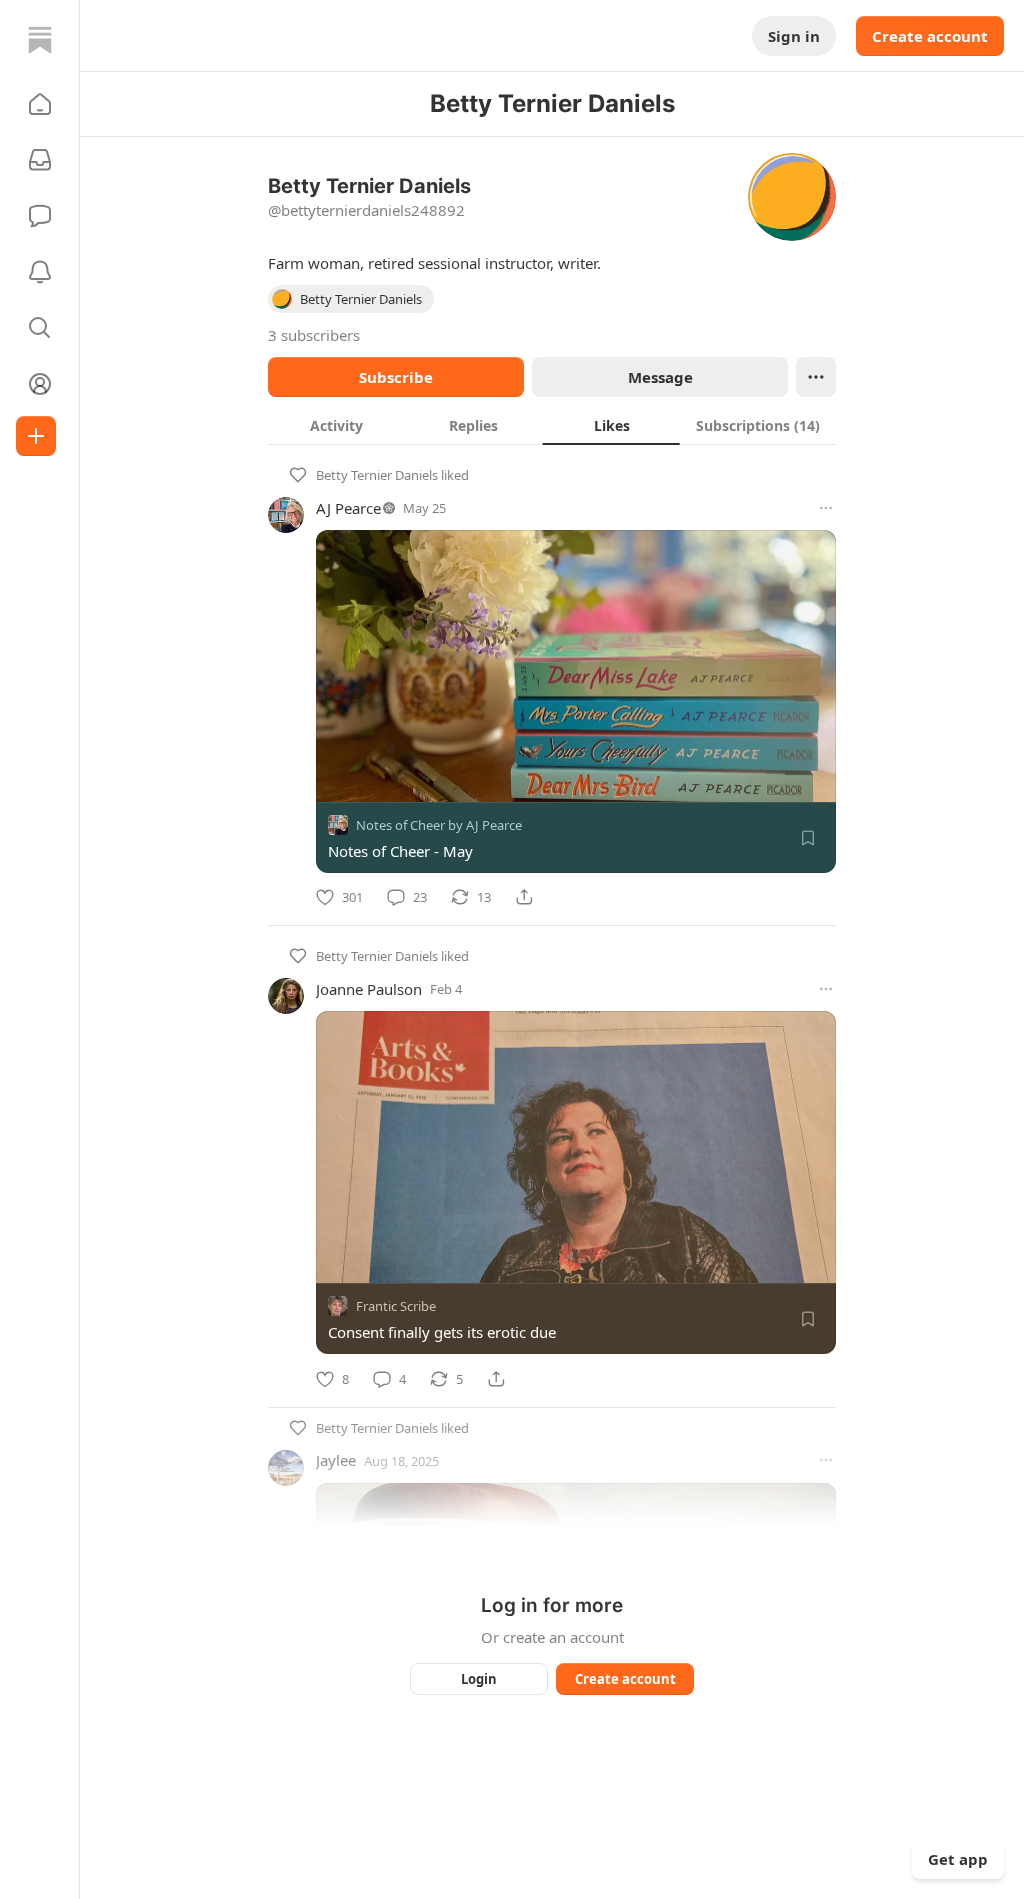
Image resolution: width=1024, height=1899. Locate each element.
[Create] (36, 436)
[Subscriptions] (40, 160)
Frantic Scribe (396, 1307)
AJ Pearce (348, 508)
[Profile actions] (816, 377)
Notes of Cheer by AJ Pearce (439, 825)
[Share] (524, 897)
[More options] (826, 508)
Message (660, 377)
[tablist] (552, 425)
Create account (930, 36)
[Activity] (40, 272)
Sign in (794, 36)
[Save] (808, 838)
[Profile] (40, 384)
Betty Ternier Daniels (377, 475)
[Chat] (40, 216)
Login (479, 1679)
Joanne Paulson (369, 989)
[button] (40, 104)
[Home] (40, 40)
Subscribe (396, 377)
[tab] (336, 425)
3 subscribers (314, 335)
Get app (958, 1859)
